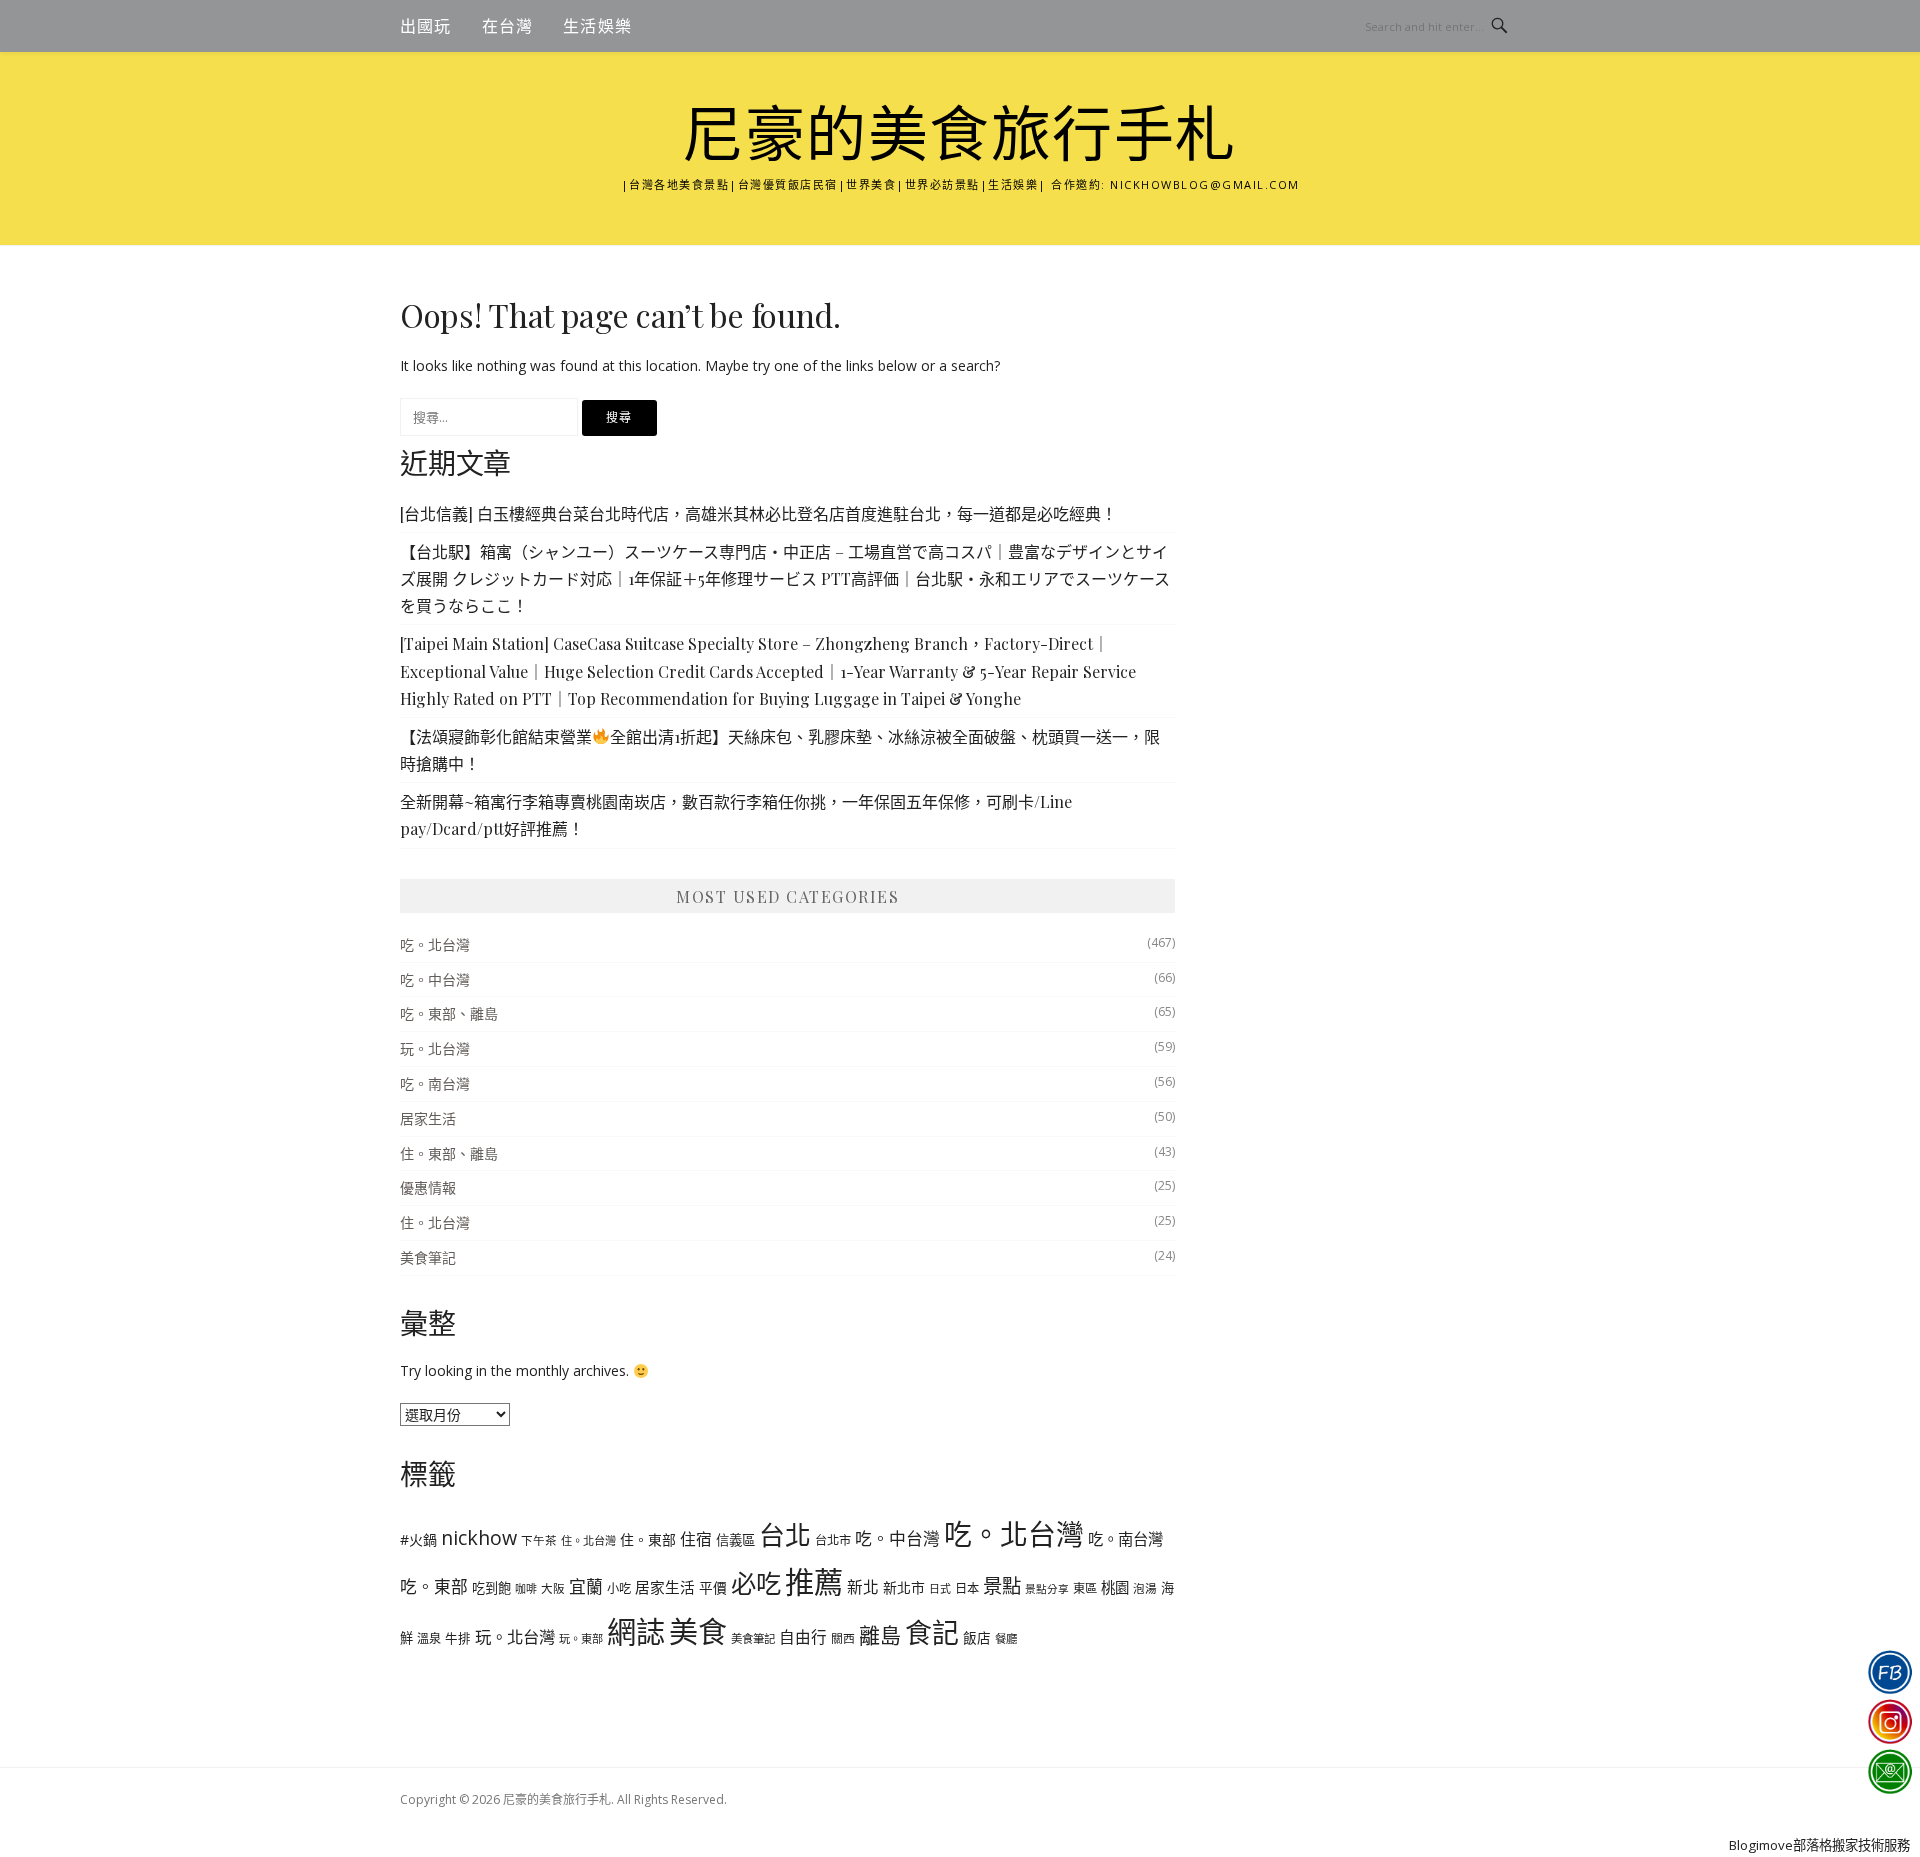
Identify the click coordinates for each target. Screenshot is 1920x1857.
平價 (713, 1587)
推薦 (814, 1582)
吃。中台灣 (435, 979)
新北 (863, 1587)
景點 (1002, 1585)
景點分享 (1047, 1589)
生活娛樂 (597, 26)
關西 (843, 1638)
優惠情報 (428, 1187)
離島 (880, 1635)
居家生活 (428, 1118)
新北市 (904, 1587)
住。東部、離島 (449, 1153)
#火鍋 (418, 1539)
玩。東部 (581, 1638)
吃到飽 (491, 1588)
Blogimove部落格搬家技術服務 (1819, 1845)
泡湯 (1145, 1588)
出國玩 (426, 26)
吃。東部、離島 (449, 1013)
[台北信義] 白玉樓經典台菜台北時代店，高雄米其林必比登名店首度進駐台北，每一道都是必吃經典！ (758, 513)
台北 (785, 1535)
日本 (967, 1588)
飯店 (977, 1637)
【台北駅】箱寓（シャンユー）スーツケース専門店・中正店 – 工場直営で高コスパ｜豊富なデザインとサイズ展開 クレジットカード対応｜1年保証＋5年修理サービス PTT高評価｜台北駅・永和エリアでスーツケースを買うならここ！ (785, 578)
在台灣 (508, 26)
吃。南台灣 (435, 1083)
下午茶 (539, 1540)
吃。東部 (434, 1586)
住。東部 (648, 1539)
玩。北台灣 (435, 1048)
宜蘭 (586, 1586)
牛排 (458, 1638)
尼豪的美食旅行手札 (960, 136)
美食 (698, 1632)
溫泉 (429, 1638)
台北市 (833, 1540)
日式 (940, 1588)
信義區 (735, 1540)
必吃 (756, 1583)
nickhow (479, 1537)
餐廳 (1006, 1638)
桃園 (1115, 1587)
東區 (1085, 1588)
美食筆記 (428, 1257)
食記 (932, 1632)
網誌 (636, 1632)
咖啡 (526, 1588)
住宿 (696, 1539)
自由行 (803, 1637)
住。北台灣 (435, 1222)
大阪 (553, 1588)
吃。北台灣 (435, 944)
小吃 (619, 1588)
